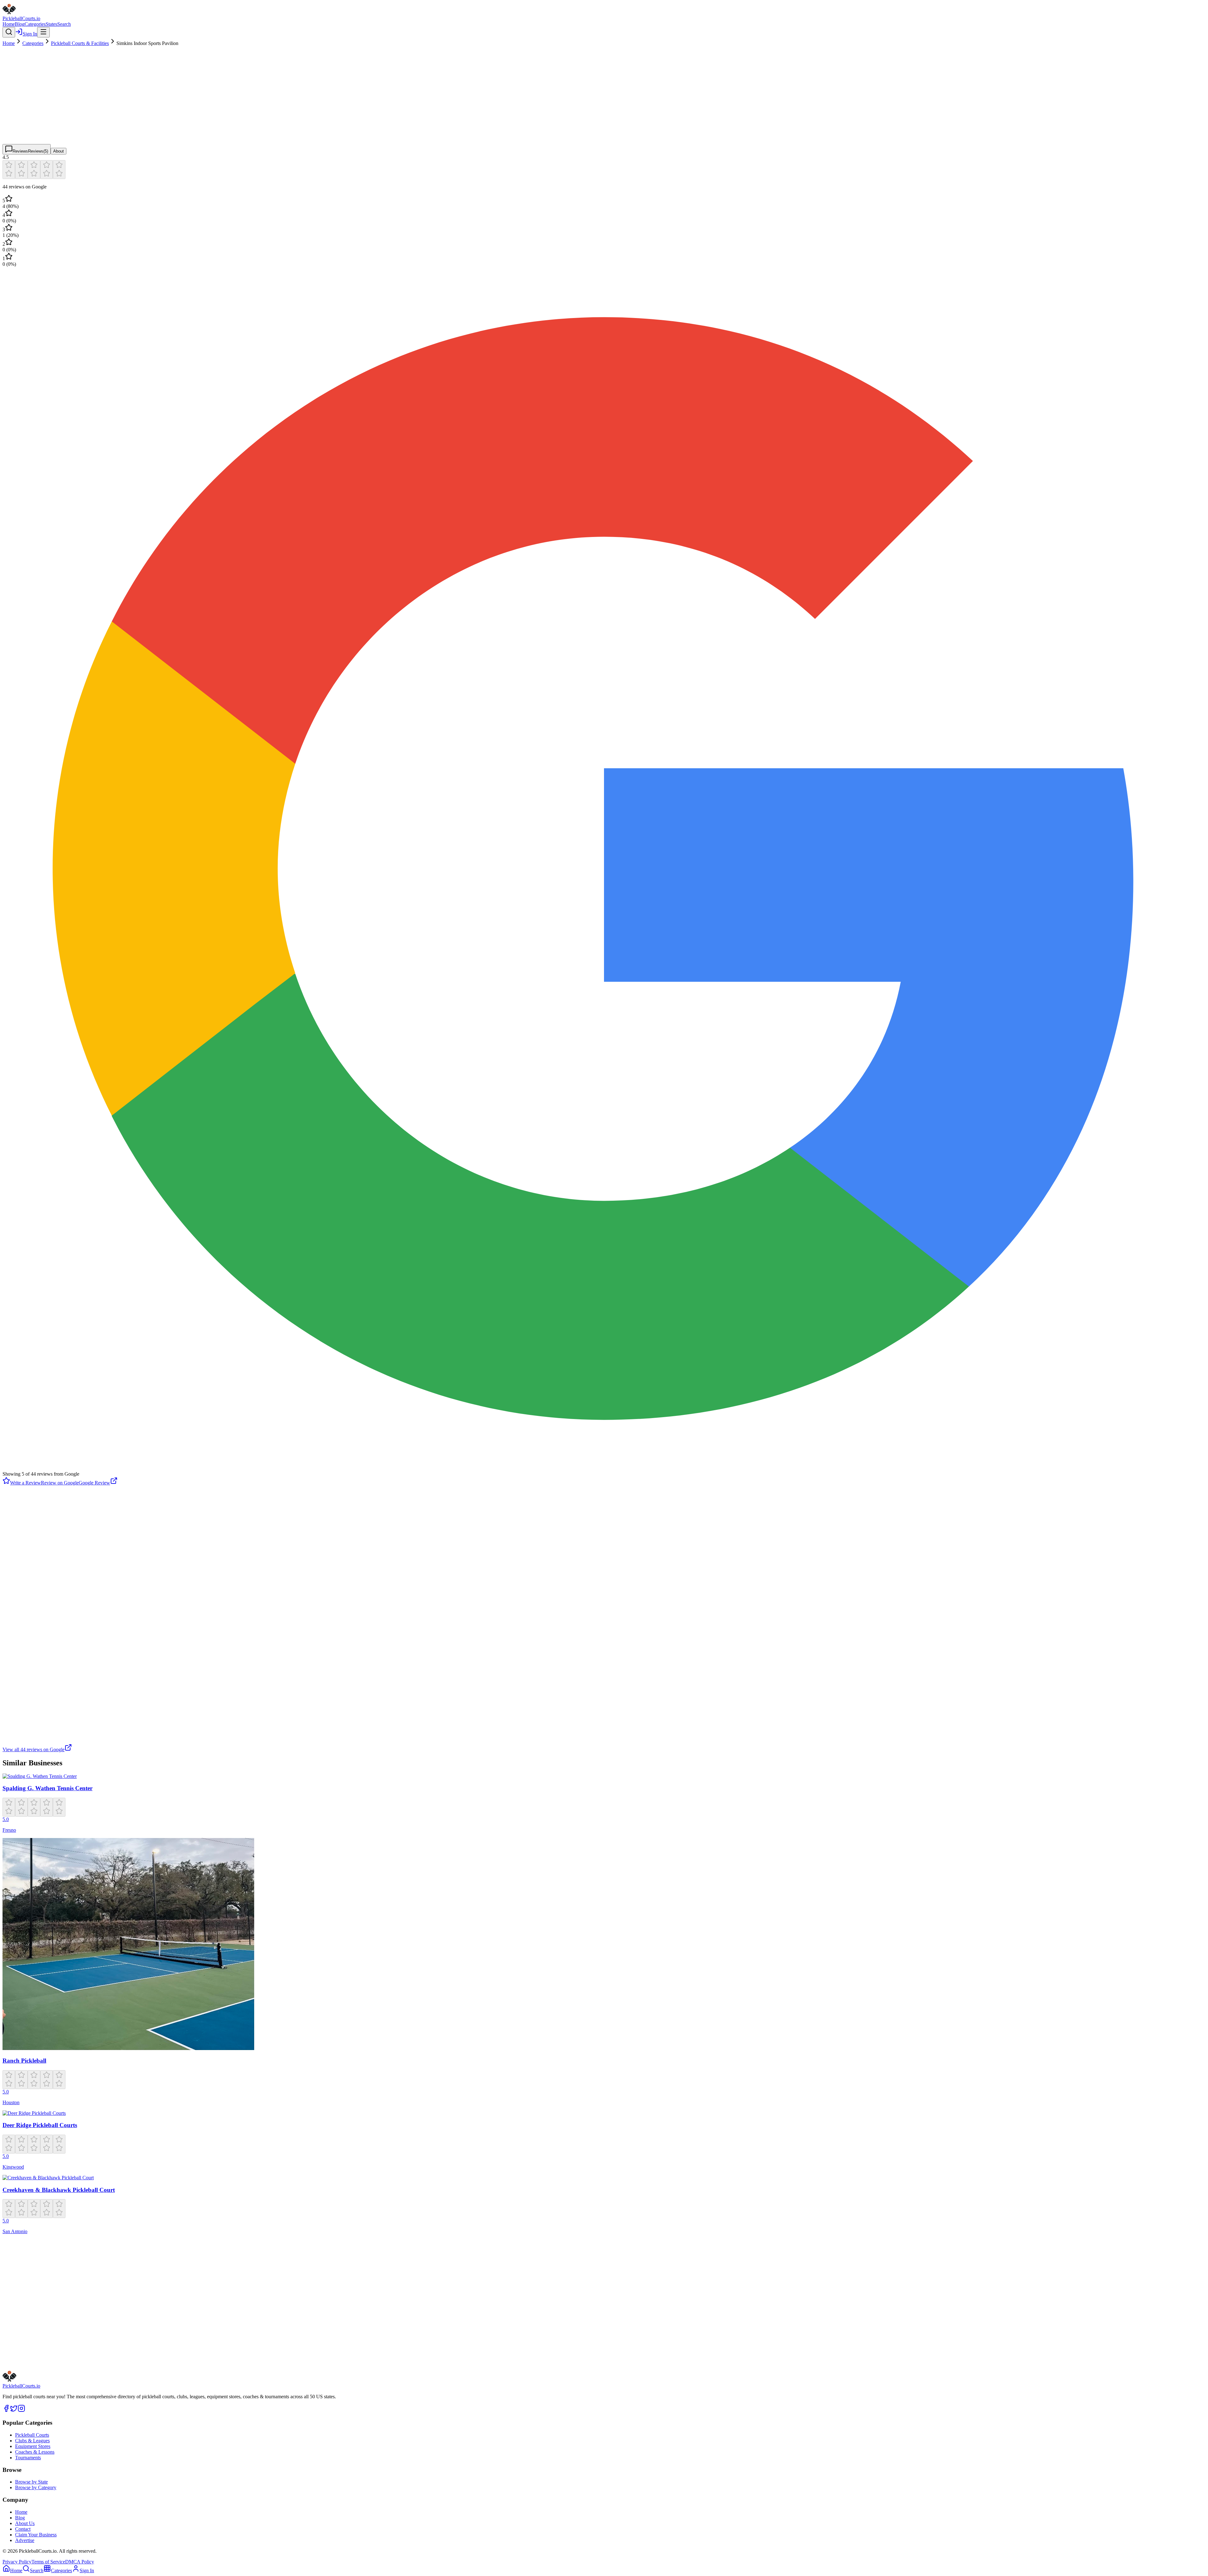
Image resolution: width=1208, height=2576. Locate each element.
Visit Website (68, 2344)
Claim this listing (25, 2366)
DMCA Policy (80, 2562)
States (51, 24)
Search (64, 24)
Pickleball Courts (32, 2435)
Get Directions (32, 2345)
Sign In (30, 34)
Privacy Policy (17, 2562)
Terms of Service (48, 2562)
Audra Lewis (16, 1655)
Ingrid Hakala (16, 1500)
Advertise (25, 2540)
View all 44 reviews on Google (34, 1749)
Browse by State (31, 2482)
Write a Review (25, 1483)
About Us (25, 2523)
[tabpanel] (604, 953)
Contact (23, 2529)
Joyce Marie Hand (21, 1707)
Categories (35, 24)
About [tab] (59, 151)
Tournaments (28, 2458)
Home (9, 24)
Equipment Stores (33, 2446)
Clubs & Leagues (32, 2441)
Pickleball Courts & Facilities (80, 43)
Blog (20, 24)
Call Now (98, 2344)
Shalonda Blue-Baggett (26, 1552)
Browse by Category (36, 2487)
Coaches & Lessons (35, 2452)
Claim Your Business (36, 2535)
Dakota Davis (16, 1604)
